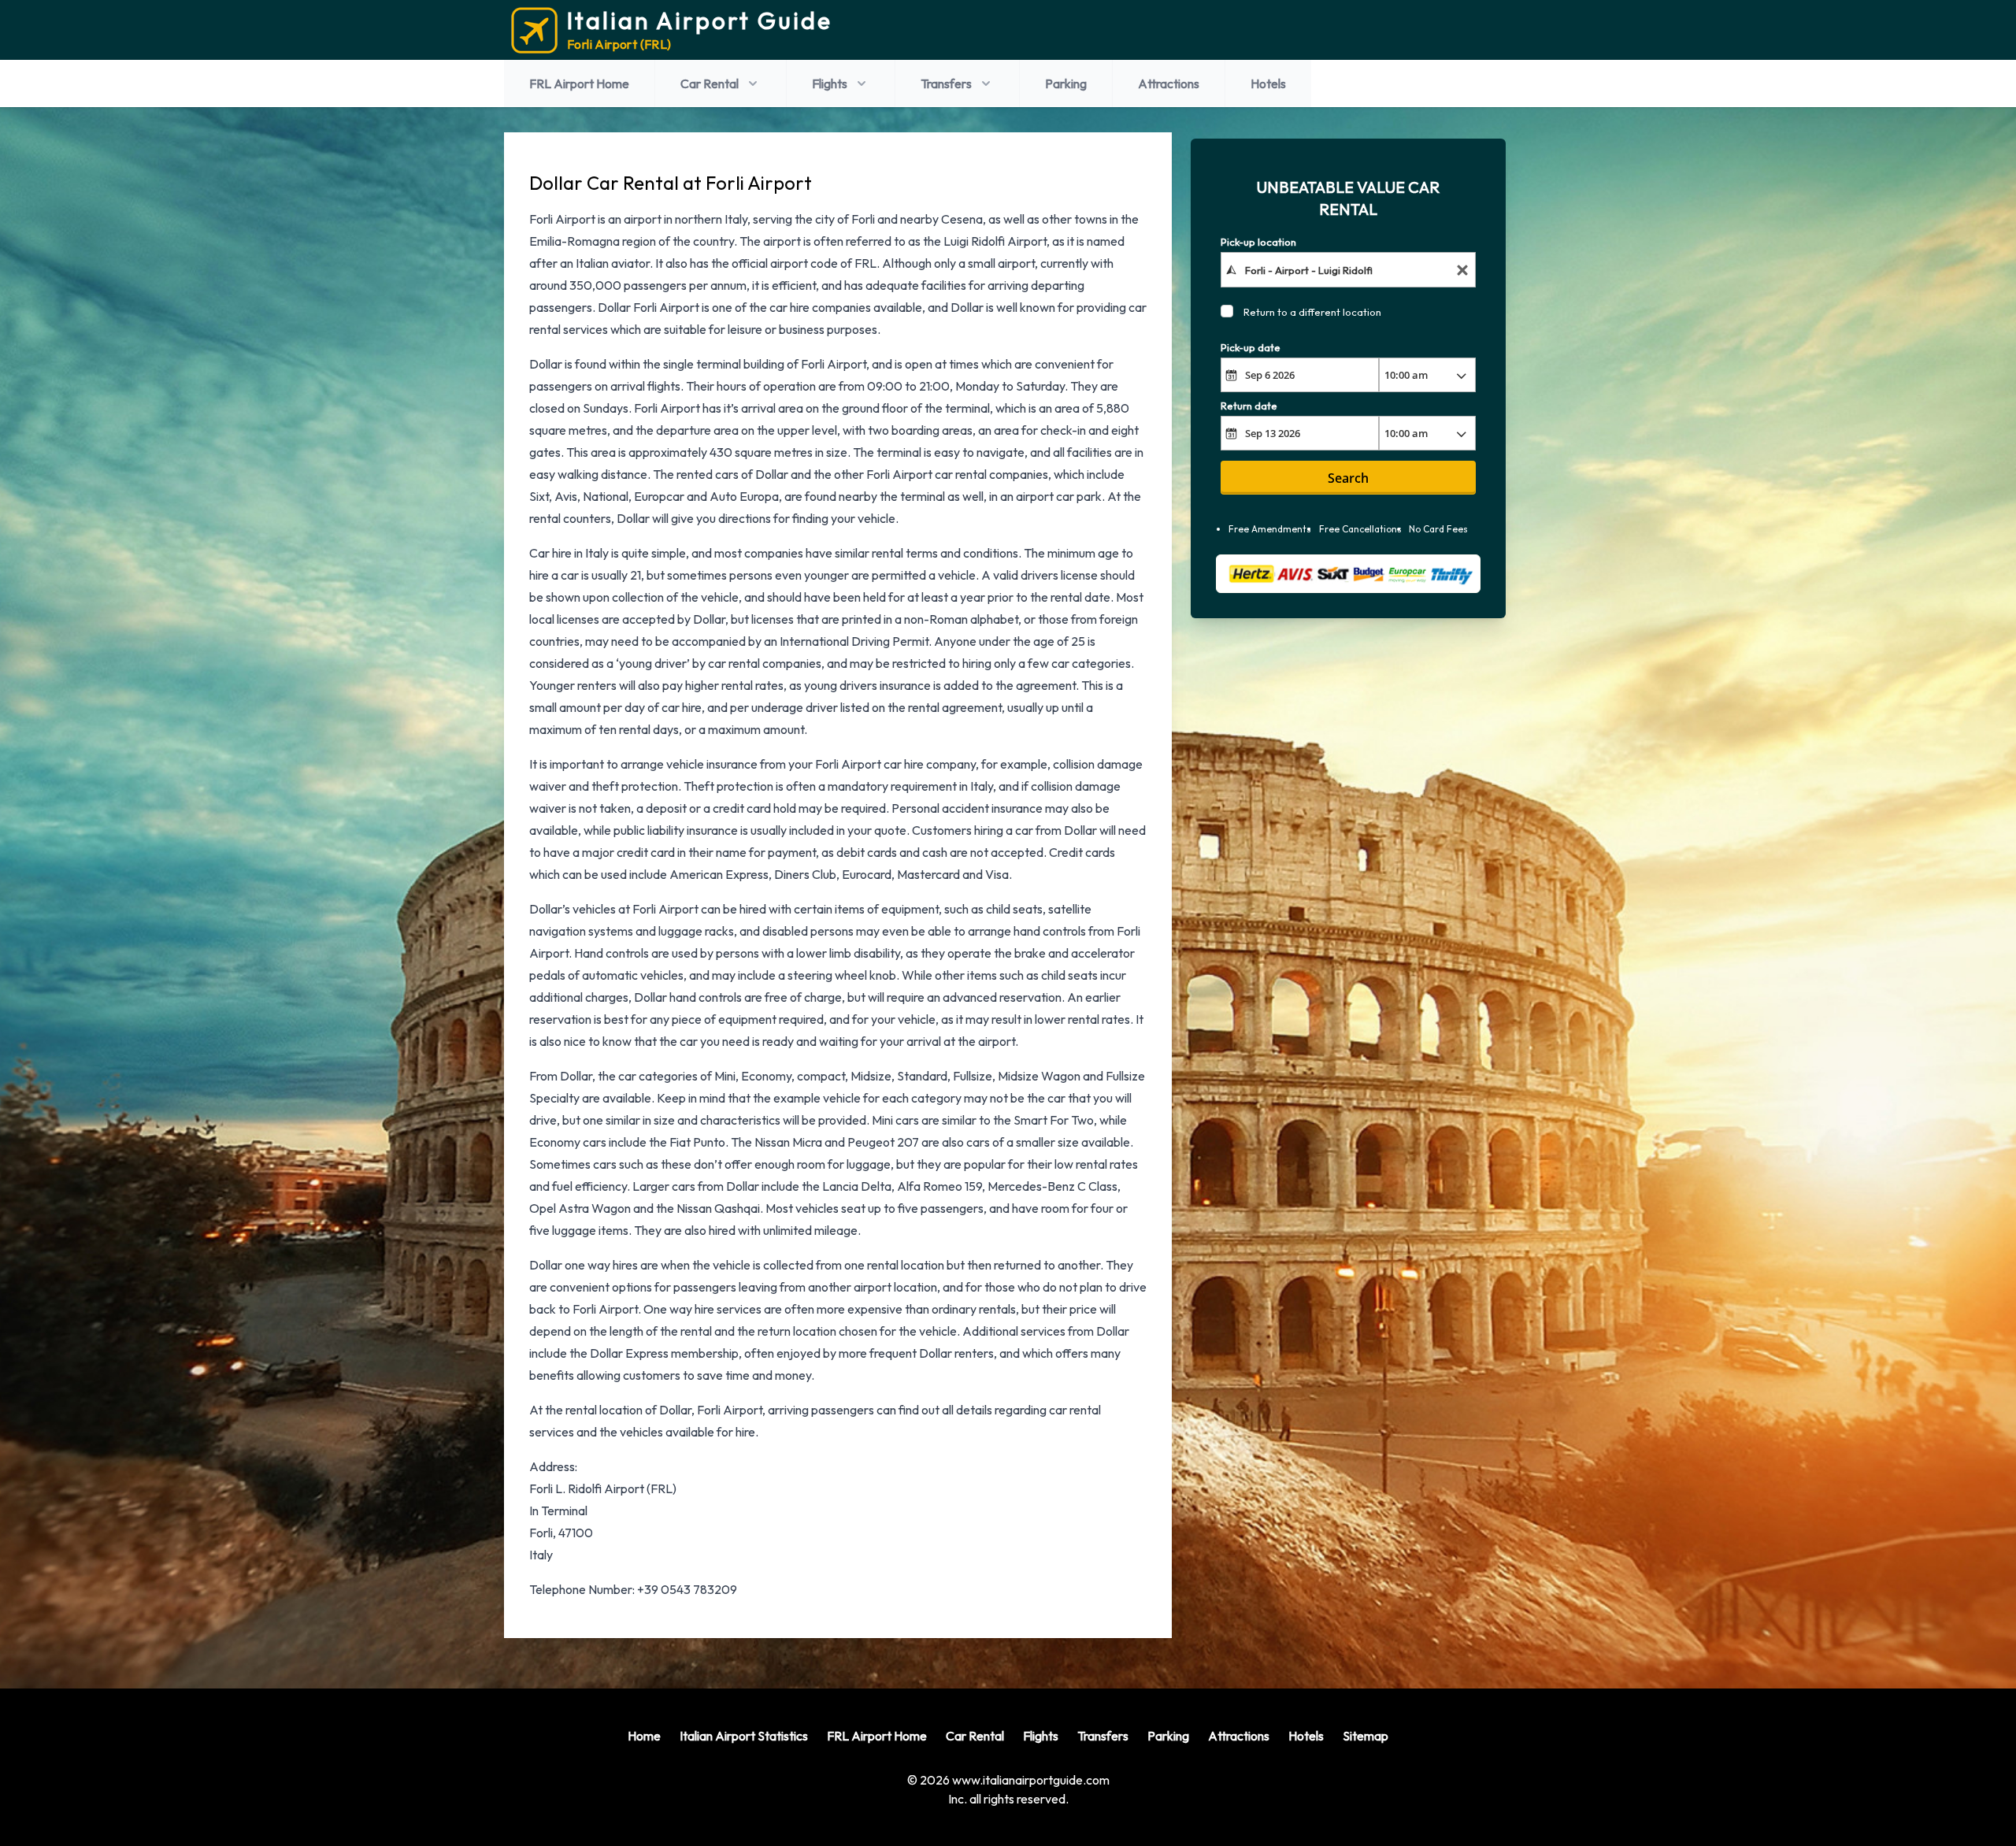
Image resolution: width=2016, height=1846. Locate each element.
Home (644, 1736)
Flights (830, 83)
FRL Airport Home (579, 83)
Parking (1066, 83)
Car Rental (710, 83)
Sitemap (1366, 1736)
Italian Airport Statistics (744, 1736)
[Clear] (1462, 270)
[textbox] (1349, 269)
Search (1348, 478)
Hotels (1268, 83)
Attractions (1169, 83)
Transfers (946, 83)
